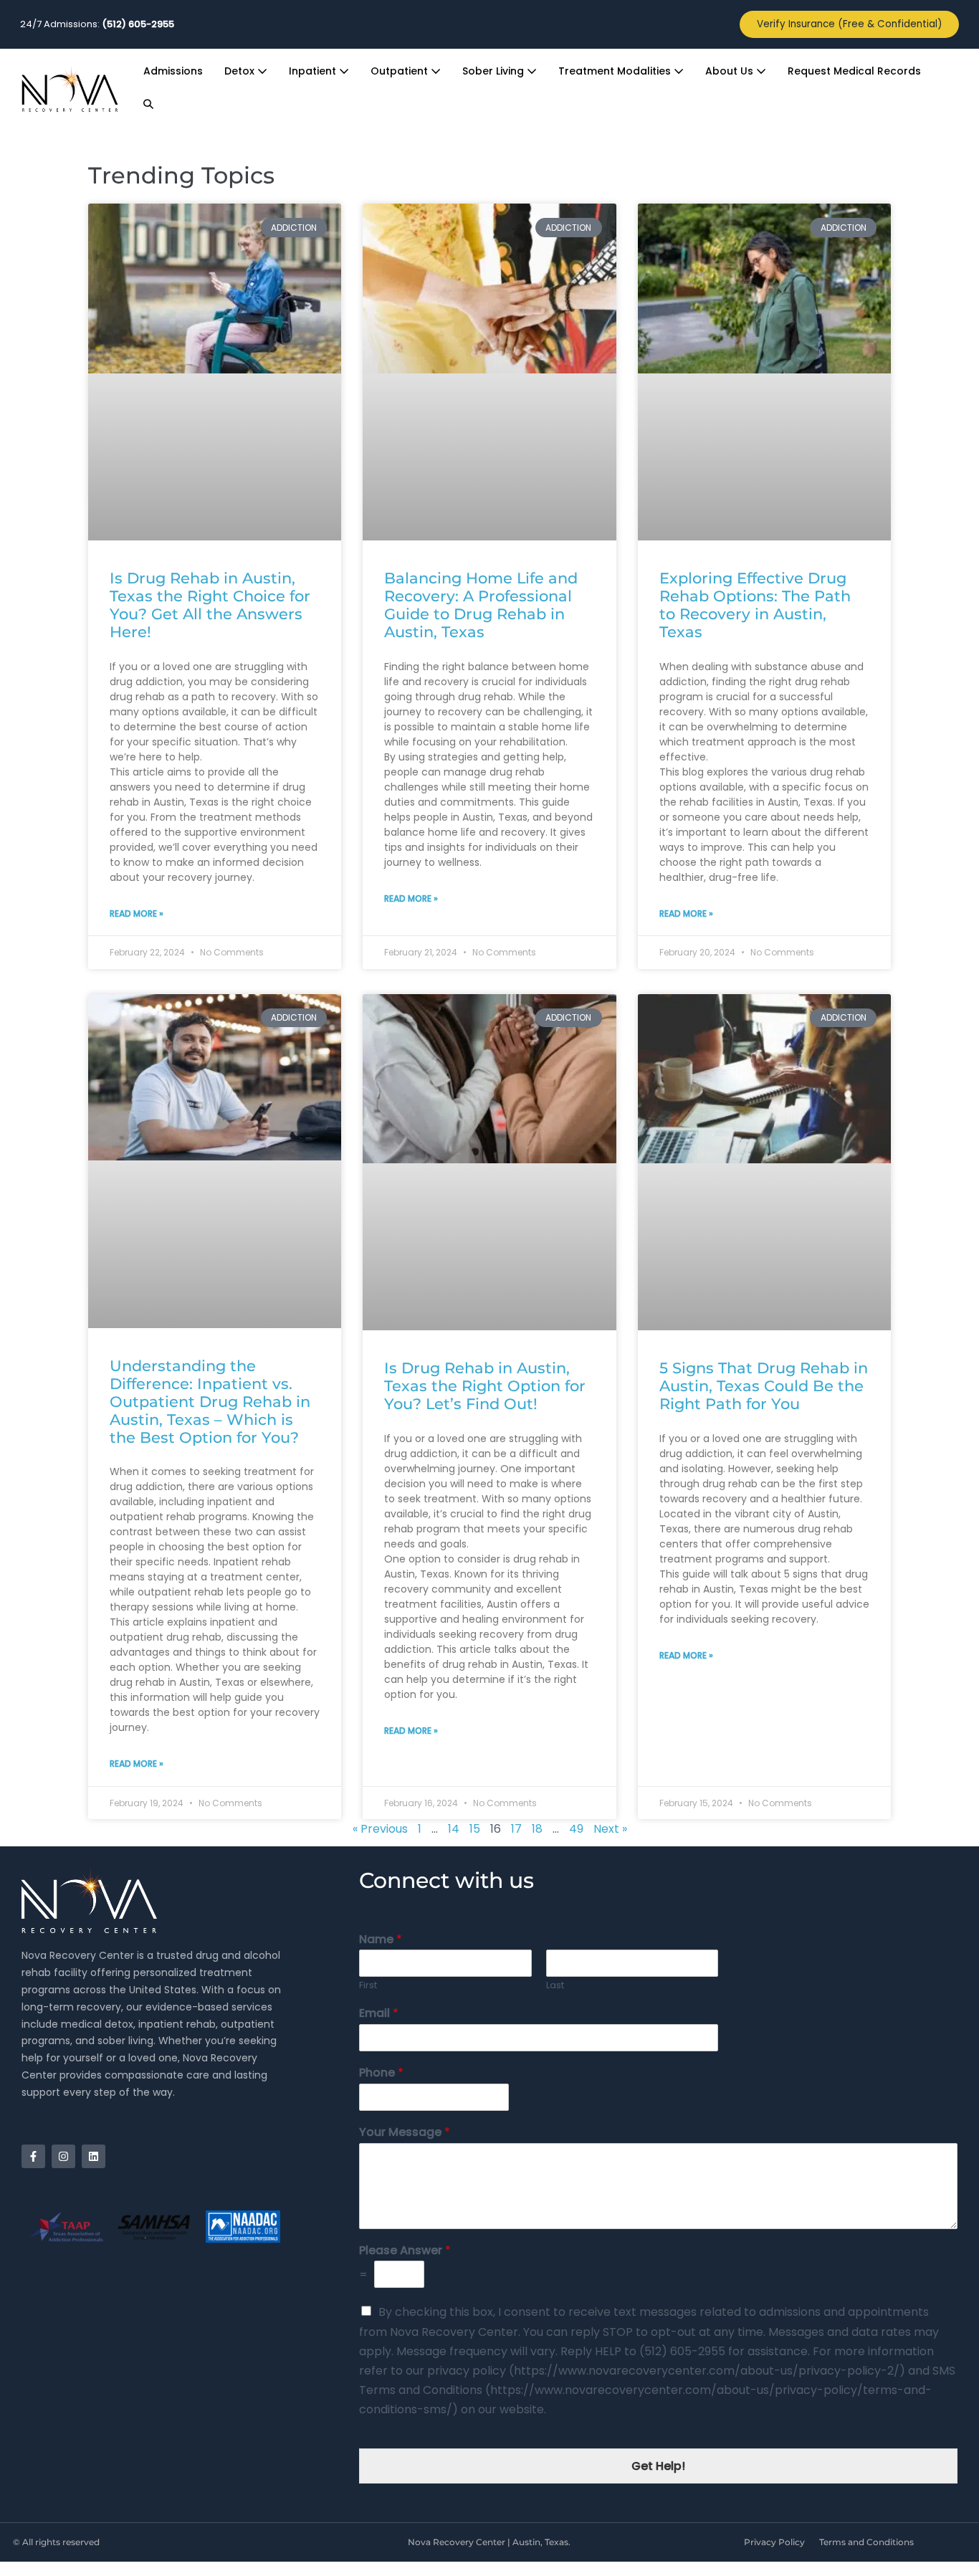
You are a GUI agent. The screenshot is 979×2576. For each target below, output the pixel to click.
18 (537, 1829)
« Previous (380, 1829)
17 (516, 1829)
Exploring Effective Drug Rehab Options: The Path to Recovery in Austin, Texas (755, 605)
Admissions (173, 71)
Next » (610, 1829)
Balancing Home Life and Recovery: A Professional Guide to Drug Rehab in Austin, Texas (481, 605)
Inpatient (314, 71)
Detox (241, 71)
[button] (148, 105)
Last (555, 1986)
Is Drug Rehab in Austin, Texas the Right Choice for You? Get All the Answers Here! (210, 605)
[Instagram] (63, 2156)
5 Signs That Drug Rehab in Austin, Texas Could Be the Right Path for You (764, 1386)
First (368, 1986)
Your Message (405, 2133)
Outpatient (401, 71)
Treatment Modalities (616, 71)
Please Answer (405, 2251)
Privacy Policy (774, 2542)
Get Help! (658, 2466)
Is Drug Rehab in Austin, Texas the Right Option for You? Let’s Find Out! (485, 1386)
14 (454, 1829)
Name (381, 1940)
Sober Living (495, 71)
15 (475, 1829)
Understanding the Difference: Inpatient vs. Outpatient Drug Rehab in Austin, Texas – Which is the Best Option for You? (210, 1402)
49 (576, 1829)
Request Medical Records (854, 71)
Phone (381, 2073)
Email (379, 2014)
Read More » (137, 913)
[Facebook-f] (33, 2156)
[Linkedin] (94, 2156)
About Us (731, 71)
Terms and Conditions (866, 2542)
